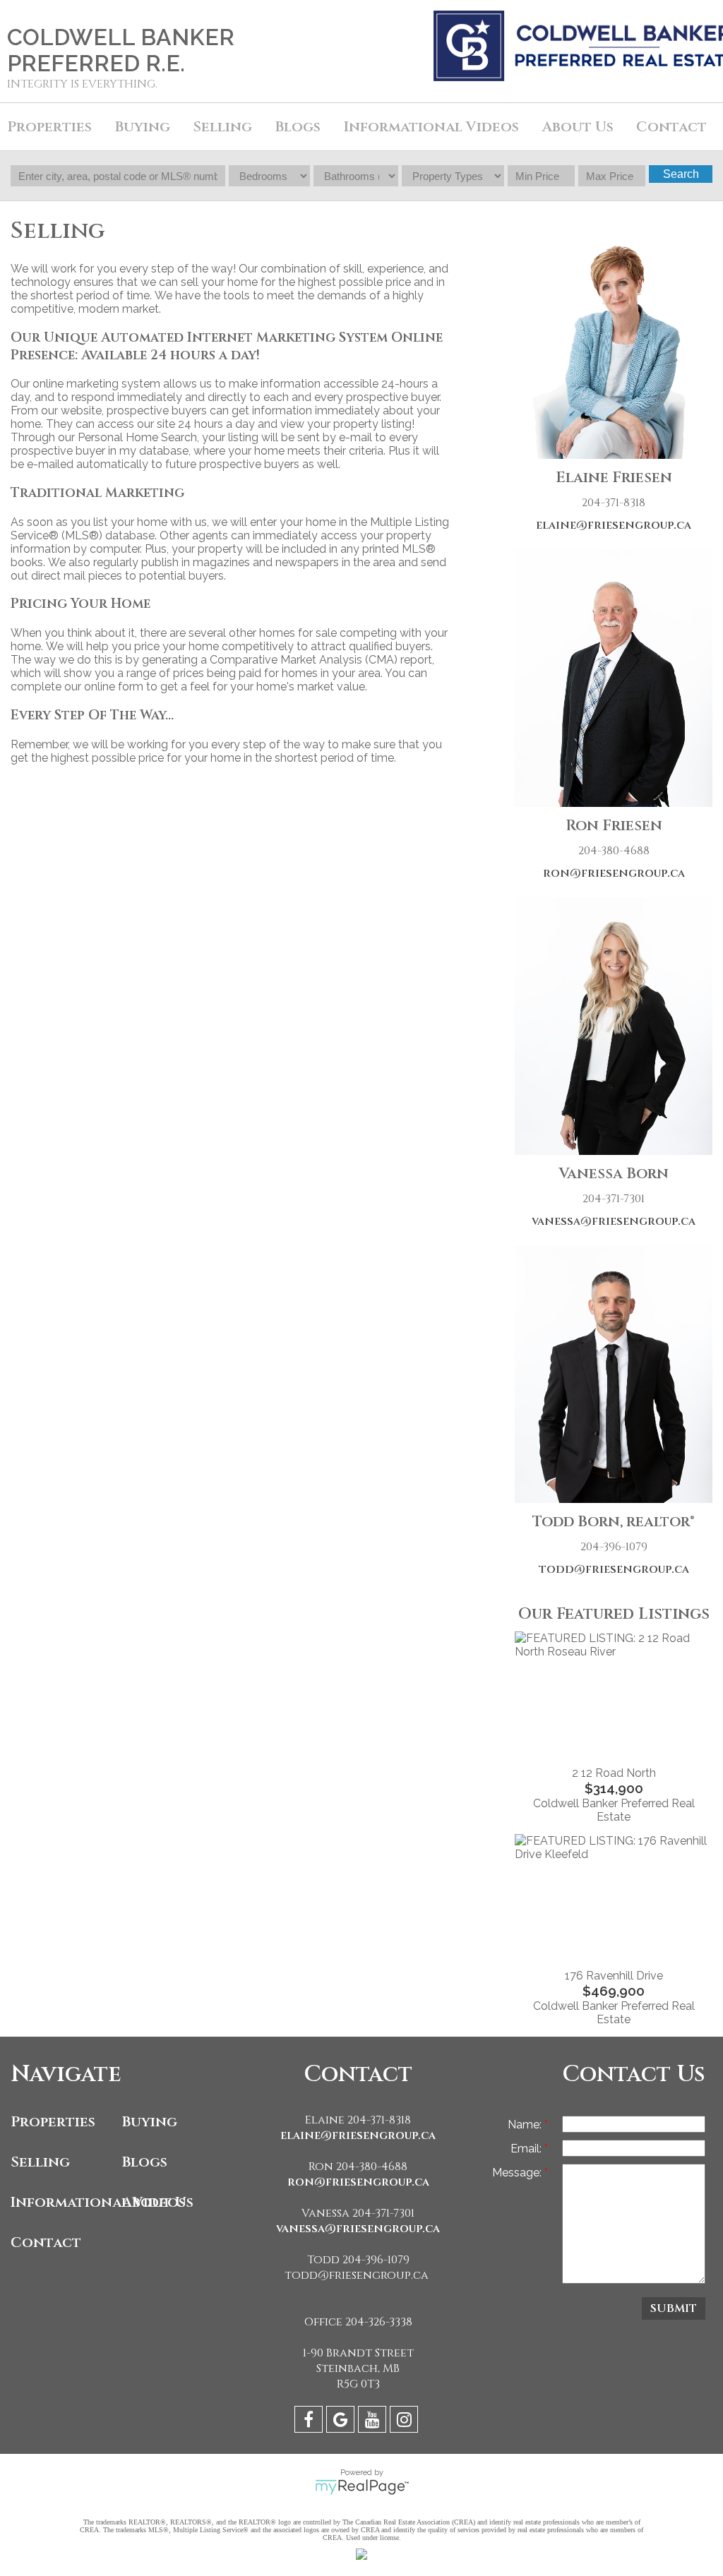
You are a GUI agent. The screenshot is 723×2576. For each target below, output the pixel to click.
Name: (526, 2125)
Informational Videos (63, 2202)
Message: (518, 2173)
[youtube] (374, 2422)
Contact (671, 127)
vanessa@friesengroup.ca (614, 1221)
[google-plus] (342, 2422)
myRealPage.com (362, 2487)
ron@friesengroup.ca (614, 873)
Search (681, 174)
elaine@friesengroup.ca (614, 525)
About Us (158, 2202)
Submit (674, 2308)
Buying (150, 2122)
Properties (53, 2122)
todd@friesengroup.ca (614, 1569)
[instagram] (406, 2422)
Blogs (298, 127)
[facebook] (310, 2422)
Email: (527, 2149)
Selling (40, 2162)
